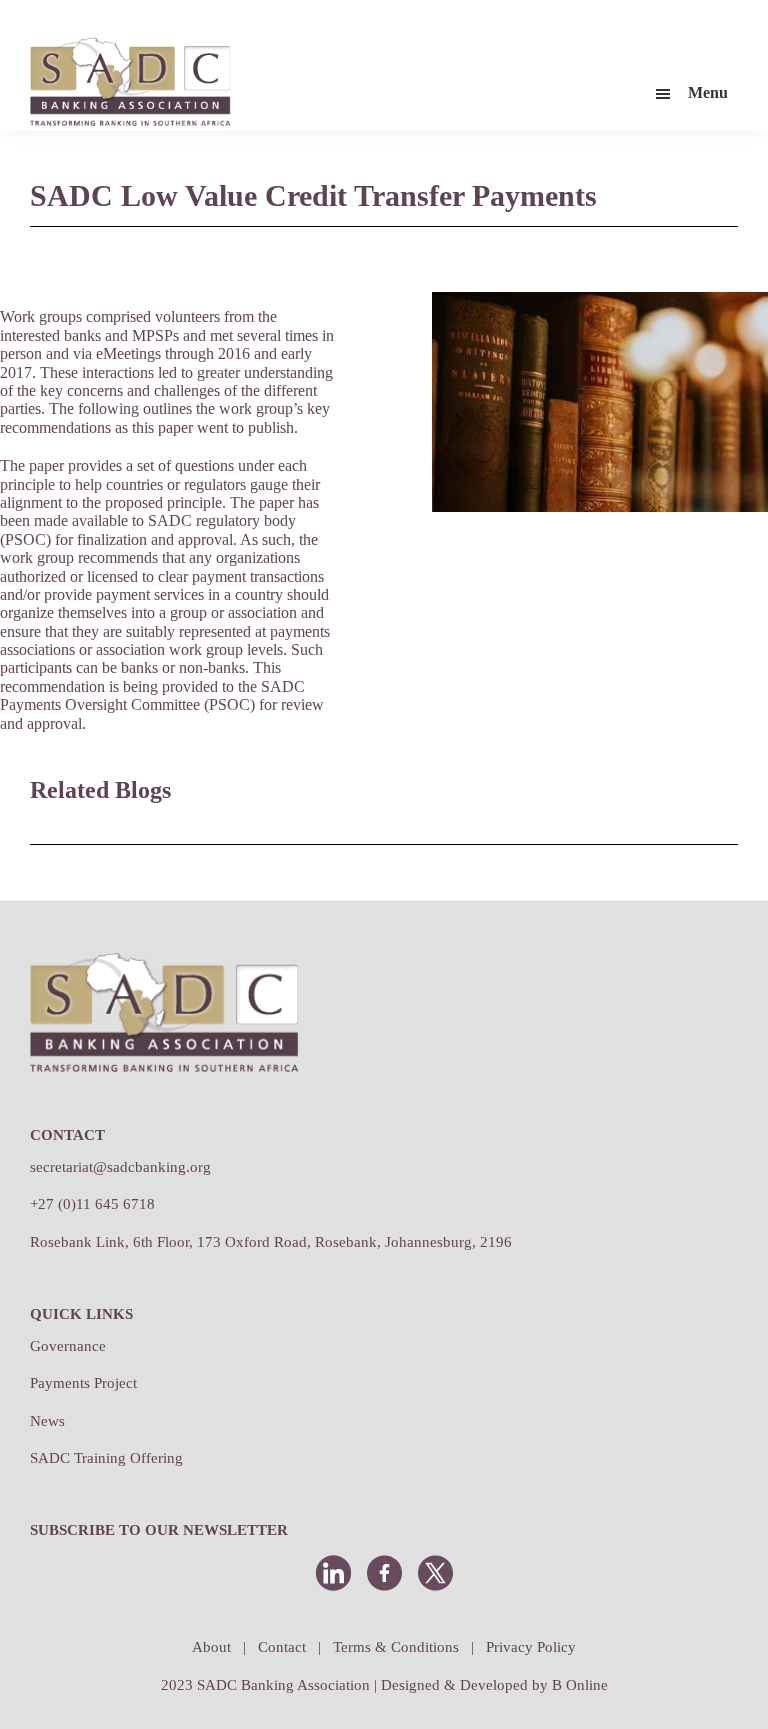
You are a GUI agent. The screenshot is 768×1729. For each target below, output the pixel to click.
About (211, 1647)
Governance (68, 1346)
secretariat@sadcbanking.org (120, 1167)
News (47, 1421)
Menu (708, 92)
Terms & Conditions (396, 1647)
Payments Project (83, 1383)
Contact (282, 1647)
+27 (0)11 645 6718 (92, 1204)
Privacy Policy (531, 1647)
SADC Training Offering (106, 1458)
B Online (580, 1685)
